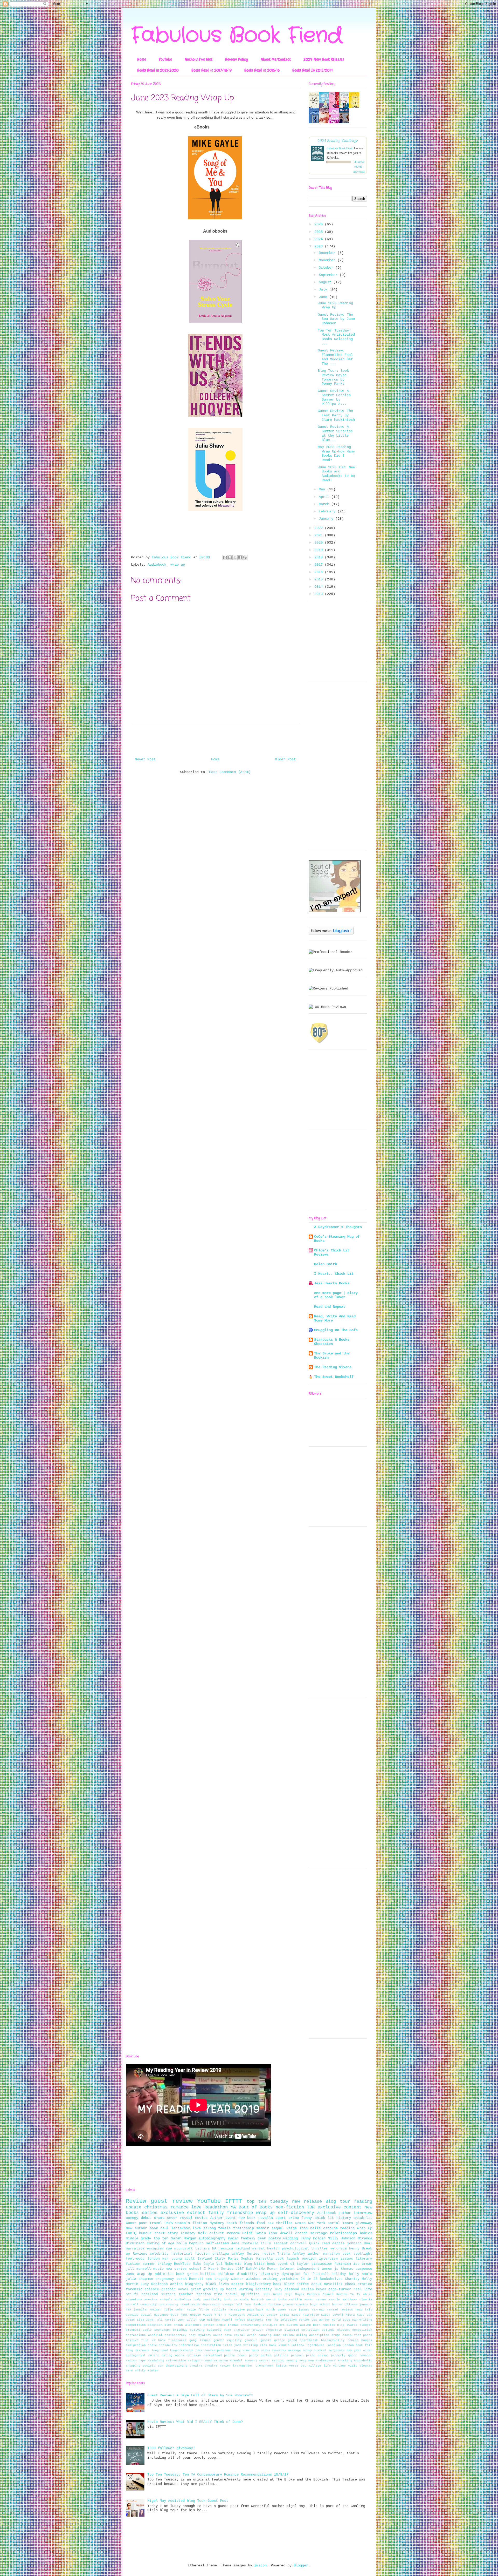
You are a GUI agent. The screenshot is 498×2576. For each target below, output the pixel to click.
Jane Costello (245, 2243)
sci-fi (132, 2294)
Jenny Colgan (313, 2238)
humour (145, 2233)
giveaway (364, 2223)
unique (196, 2315)
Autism (253, 2315)
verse (294, 2366)
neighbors (337, 2350)
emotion (309, 2259)
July (324, 289)
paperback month (261, 2310)
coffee (303, 2284)
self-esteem (217, 2243)
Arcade (301, 2233)
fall (239, 2304)
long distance (138, 2350)
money (307, 2350)
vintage (339, 2366)
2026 (320, 224)
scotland (150, 2294)
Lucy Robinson (154, 2284)
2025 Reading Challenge (338, 140)
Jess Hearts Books (332, 1283)
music (158, 2269)
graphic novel (175, 2289)
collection (310, 2330)
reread (333, 2310)
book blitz (284, 2284)
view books (359, 172)
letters (298, 2345)
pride (311, 2355)
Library (203, 2249)
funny (307, 2218)
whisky (140, 2371)
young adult (183, 2259)
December (328, 253)
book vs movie (236, 2300)
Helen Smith (326, 1264)
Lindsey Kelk (194, 2233)
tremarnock (265, 2366)
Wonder (324, 2320)
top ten (161, 2238)
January (327, 519)
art (282, 2325)
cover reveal (180, 2218)
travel (156, 2223)
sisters (168, 2294)
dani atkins (284, 2335)
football (321, 2274)
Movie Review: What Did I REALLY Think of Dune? (195, 2422)
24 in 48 (309, 2279)
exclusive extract (183, 2213)
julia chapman (139, 2279)
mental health (266, 2249)
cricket (217, 2233)
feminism (343, 2264)
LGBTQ (131, 2233)
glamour (251, 2340)
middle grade (138, 2238)
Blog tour (338, 2202)
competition (362, 2330)
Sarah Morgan (184, 2238)
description (319, 2335)
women (300, 2223)
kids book (268, 2345)
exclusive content (340, 2207)
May (323, 489)
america (151, 2300)
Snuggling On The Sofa (336, 1330)
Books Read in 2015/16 (262, 70)
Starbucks (255, 2320)
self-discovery (296, 2213)
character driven (248, 2330)
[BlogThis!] (230, 557)
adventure (134, 2300)
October (327, 268)
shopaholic (363, 2361)
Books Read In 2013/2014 (313, 70)
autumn (306, 2325)
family (216, 2213)
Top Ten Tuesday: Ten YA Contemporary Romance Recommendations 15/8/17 (218, 2475)
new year (354, 2350)
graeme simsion (295, 2304)
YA (233, 2207)
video (208, 2315)
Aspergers (237, 2315)
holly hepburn (190, 2243)
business (214, 2330)
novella (266, 2218)
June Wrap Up (139, 2274)
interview (328, 2259)
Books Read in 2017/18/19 (212, 70)
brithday (180, 2330)
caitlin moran (301, 2300)
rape (142, 2361)
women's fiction (191, 2223)
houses (367, 2340)
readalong (156, 2361)
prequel (297, 2355)
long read (160, 2350)
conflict (155, 2335)
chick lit (324, 2218)
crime (294, 2218)
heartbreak (309, 2340)
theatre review (218, 2366)
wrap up (178, 565)
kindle (284, 2345)
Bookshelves (331, 2279)
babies (366, 2233)
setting (278, 2361)
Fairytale (311, 2315)
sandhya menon (216, 2361)
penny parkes (260, 2355)
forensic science (142, 2289)
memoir (263, 2228)
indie (152, 2345)
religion (195, 2361)
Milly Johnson (341, 2238)
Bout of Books (256, 2207)
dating (302, 2335)
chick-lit (363, 2218)
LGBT (240, 2269)
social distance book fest (164, 2315)
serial (334, 2223)
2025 (320, 232)
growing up (213, 2289)
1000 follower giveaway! (171, 2448)
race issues (299, 2310)
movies (201, 2218)
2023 (320, 246)
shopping (133, 2366)
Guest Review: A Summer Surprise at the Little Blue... (335, 433)
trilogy (165, 2264)
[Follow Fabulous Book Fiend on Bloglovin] (331, 933)
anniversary (251, 2325)
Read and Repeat (330, 1307)
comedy (132, 2218)
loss (199, 2350)
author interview (355, 2213)
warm (129, 2371)
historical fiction (191, 2254)
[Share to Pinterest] (245, 557)
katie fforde (198, 2310)
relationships (343, 2233)
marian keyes (314, 2289)
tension (204, 2294)
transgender (243, 2366)
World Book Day (345, 2320)
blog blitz (254, 2264)
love (196, 2207)
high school (320, 2304)
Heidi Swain (254, 2233)
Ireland (205, 2259)
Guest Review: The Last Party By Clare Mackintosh (336, 415)
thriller (284, 2223)
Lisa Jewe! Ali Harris (156, 2320)
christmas (156, 2207)
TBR (311, 2207)
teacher (186, 2294)
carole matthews (343, 2300)
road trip (364, 2310)
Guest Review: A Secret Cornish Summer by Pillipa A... (334, 397)
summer (149, 2264)
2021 (320, 535)
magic (233, 2238)
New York (317, 2223)
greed (292, 2340)
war (165, 2259)
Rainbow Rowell (220, 2320)
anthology (183, 2300)
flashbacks (177, 2340)
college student (336, 2330)
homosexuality (333, 2340)
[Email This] (225, 557)
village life (320, 2366)
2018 (320, 557)
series (150, 2213)
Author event (223, 2218)
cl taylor (300, 2264)
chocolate (274, 2330)
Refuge (240, 2320)
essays (228, 2304)
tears (348, 2223)
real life (363, 2289)
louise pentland (218, 2350)
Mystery (217, 2223)
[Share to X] (235, 557)
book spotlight (357, 2254)
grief (196, 2289)
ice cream (363, 2264)
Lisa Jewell (281, 2233)
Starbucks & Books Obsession (332, 1342)
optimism (194, 2355)
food (261, 2223)
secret (265, 2361)
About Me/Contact (276, 59)
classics (292, 2330)
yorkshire (289, 2279)
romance (179, 2207)
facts (347, 2335)
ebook (350, 2284)
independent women (314, 2269)
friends (247, 2223)
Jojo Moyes (295, 2294)
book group (187, 2274)
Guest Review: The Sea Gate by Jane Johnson (336, 319)
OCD (202, 2320)
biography (194, 2284)
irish (228, 2345)
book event (277, 2264)
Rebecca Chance (320, 2294)
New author (136, 2228)
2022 (320, 528)
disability (247, 2274)
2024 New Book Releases (324, 59)
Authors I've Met (199, 59)
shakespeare (326, 2361)
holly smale (361, 2274)
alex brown (174, 2325)
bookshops (162, 2330)
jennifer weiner (147, 2310)
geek (262, 2238)
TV (358, 2294)
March (325, 504)
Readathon (216, 2207)
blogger (366, 2325)
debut (146, 2218)
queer (282, 2310)
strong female (217, 2228)
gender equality (228, 2340)
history (344, 2218)
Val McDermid (229, 2264)
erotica (365, 2284)
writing (270, 2279)
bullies (208, 2274)
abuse (368, 2294)
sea (209, 2279)
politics (281, 2355)
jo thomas (344, 2269)
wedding (290, 2238)
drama (159, 2218)
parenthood (213, 2355)
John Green (273, 2294)
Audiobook (157, 565)
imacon (260, 2565)
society (149, 2366)
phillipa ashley (228, 2254)
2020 (320, 543)
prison (323, 2355)
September (329, 275)
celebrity (159, 2254)
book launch (287, 2259)
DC (262, 2315)
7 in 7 (220, 2315)
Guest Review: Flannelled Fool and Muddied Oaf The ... (335, 357)
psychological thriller (305, 2249)
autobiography (212, 2238)
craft (252, 2335)
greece (280, 2340)
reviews (347, 2310)
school (195, 2269)
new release (307, 2202)
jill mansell (138, 2269)
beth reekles (324, 2325)
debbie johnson (347, 2243)
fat (306, 2274)
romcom (233, 2233)
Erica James (290, 2315)
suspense (364, 2269)
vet (303, 2366)
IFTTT (234, 2201)
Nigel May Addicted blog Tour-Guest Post (188, 2501)
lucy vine (242, 2350)
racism (131, 2361)
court (218, 2335)
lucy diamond (287, 2289)
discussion (322, 2264)
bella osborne (324, 2228)
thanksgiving (176, 2366)
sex (271, 2223)
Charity (352, 2279)
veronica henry (345, 2249)
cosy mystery (200, 2335)
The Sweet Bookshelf (334, 1377)
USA (314, 2320)
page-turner (340, 2289)
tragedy (222, 2279)
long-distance (181, 2350)
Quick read (320, 2243)
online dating (161, 2355)
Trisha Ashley (291, 2254)
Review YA (345, 2294)
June (324, 297)
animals (166, 2300)
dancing (265, 2335)
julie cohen (174, 2310)
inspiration (211, 2345)
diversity (270, 2274)
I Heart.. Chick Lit (334, 1274)
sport (281, 2218)
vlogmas (366, 2366)
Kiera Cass (355, 2315)
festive (132, 2340)
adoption (155, 2325)
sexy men (307, 2361)
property (338, 2355)
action (176, 2284)
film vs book (153, 2340)
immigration (136, 2345)
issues (347, 2259)
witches (253, 2279)
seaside (132, 2315)
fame (248, 2304)
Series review (261, 2254)
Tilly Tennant (274, 2243)
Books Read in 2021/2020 (158, 70)
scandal (236, 2361)
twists (281, 2366)
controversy (169, 2304)
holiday (339, 2274)
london (154, 2259)
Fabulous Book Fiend (237, 36)
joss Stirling (246, 2345)
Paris (233, 2259)
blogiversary (259, 2284)
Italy (220, 2259)
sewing (292, 2361)
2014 (320, 587)
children (226, 2274)
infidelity (168, 2345)
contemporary (176, 2335)
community (148, 2304)
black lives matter (225, 2284)
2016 (320, 572)
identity (264, 2289)
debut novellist (327, 2284)
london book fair (358, 2345)
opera (180, 2355)
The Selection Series (291, 2320)
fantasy (248, 2238)
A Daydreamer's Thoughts (338, 1227)
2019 (320, 550)
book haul (159, 2228)
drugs (336, 2335)
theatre (196, 2366)
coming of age (161, 2243)
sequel (278, 2228)
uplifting (250, 2294)
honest (353, 2340)
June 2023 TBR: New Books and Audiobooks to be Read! (336, 474)
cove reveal (235, 2335)
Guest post (136, 2223)
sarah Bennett (190, 2279)
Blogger (301, 2565)
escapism (155, 2249)
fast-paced (363, 2335)
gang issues (200, 2340)
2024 (320, 239)
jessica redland (234, 2249)
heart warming (240, 2289)
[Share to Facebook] (240, 557)
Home (142, 59)
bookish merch (263, 2300)
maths (265, 2350)
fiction (275, 2304)
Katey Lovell (332, 2315)
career (321, 2300)
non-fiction (290, 2207)
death (232, 2223)
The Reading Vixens (333, 1367)
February (328, 511)
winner (237, 2279)
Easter (272, 2315)
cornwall (299, 2243)
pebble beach (235, 2355)
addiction (164, 2274)
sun (160, 2366)
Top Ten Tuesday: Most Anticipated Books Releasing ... (336, 337)
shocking (345, 2361)
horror (337, 2304)
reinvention (176, 2361)
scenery (251, 2361)
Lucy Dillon (188, 2320)
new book (247, 2218)
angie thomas (228, 2325)
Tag (268, 2320)
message (295, 2350)
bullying (197, 2330)
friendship (240, 2213)
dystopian (291, 2274)
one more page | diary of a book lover (336, 1295)
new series (176, 2269)
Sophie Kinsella (257, 2259)
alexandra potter (200, 2325)
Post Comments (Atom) (230, 772)
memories (279, 2350)
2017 (320, 565)
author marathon (324, 2254)
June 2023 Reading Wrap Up (335, 305)
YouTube (165, 59)
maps (255, 2350)
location (334, 2345)
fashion (260, 2304)
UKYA (169, 2223)
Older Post (285, 759)
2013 (320, 594)
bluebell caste (139, 2330)
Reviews (140, 2254)
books (282, 2300)
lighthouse (315, 2345)
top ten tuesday (267, 2202)
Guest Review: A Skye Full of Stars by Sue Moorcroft (200, 2395)
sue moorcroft (179, 2249)
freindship (244, 2228)
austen (292, 2325)
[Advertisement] (338, 769)
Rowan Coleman (281, 2269)
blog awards (347, 2325)
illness (351, 2304)
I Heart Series (219, 2269)
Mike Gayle (203, 2264)
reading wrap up (356, 2228)
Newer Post (145, 759)
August (326, 282)
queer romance (360, 2355)
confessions (136, 2335)
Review (136, 2201)
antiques (270, 2325)
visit (353, 2366)
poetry (275, 2238)
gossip (266, 2340)
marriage (319, 2233)
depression (211, 2304)
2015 (320, 579)
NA (214, 2249)
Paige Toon (297, 2228)
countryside (191, 2304)
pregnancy (165, 2279)
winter (153, 2371)
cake (227, 2330)
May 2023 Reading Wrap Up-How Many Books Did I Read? (336, 453)
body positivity (207, 2300)
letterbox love (186, 2228)
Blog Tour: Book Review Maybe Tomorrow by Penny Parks (333, 377)
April (325, 497)
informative (189, 2345)
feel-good (135, 2259)
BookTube (182, 2264)
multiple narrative (228, 2310)
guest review (172, 2201)
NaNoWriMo (255, 2269)
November (328, 260)
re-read (318, 2310)
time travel (226, 2294)
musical (320, 2350)
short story (166, 2233)
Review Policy (237, 59)
